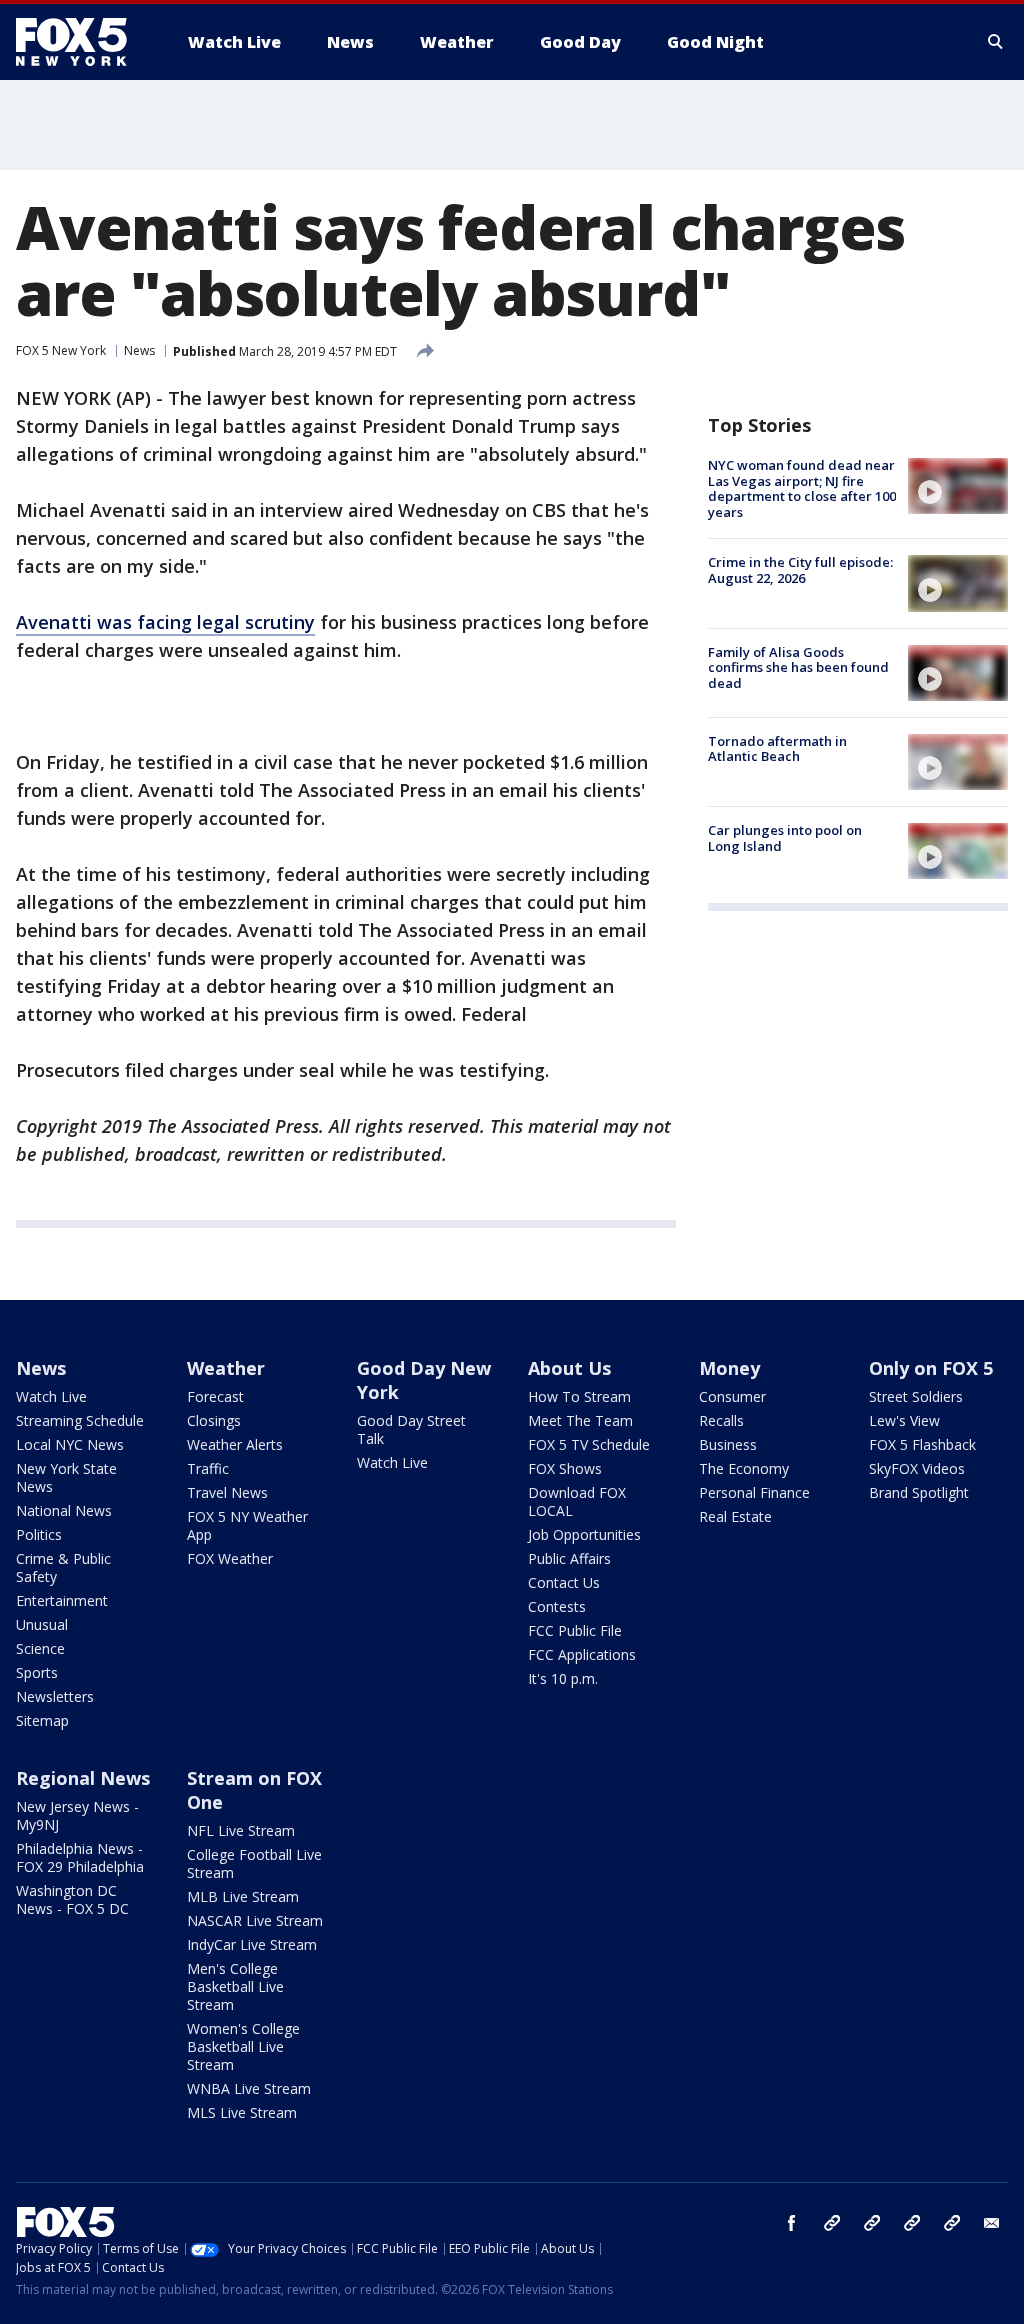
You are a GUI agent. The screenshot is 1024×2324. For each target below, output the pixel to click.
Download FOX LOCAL (577, 1501)
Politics (39, 1534)
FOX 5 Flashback (922, 1444)
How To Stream (579, 1396)
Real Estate (735, 1516)
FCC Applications (582, 1654)
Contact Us (564, 1582)
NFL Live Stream (241, 1830)
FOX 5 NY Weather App (247, 1525)
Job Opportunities (584, 1534)
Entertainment (62, 1600)
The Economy (744, 1468)
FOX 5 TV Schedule (589, 1444)
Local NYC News (70, 1444)
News (139, 350)
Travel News (227, 1492)
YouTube (912, 2223)
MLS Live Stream (242, 2112)
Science (40, 1648)
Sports (37, 1672)
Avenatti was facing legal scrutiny (165, 622)
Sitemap (42, 1720)
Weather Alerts (235, 1444)
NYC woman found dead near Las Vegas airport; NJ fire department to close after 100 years (802, 488)
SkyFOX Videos (917, 1468)
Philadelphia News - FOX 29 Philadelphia (80, 1857)
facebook (792, 2223)
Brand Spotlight (919, 1492)
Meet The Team (580, 1420)
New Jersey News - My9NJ (77, 1815)
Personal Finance (754, 1492)
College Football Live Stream (254, 1863)
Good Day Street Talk (411, 1429)
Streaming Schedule (80, 1420)
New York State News (66, 1477)
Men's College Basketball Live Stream (235, 1986)
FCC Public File (575, 1630)
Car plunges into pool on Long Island (785, 838)
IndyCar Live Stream (252, 1944)
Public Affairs (569, 1558)
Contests (557, 1606)
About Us (569, 1368)
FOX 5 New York (61, 350)
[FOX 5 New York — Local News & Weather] (82, 42)
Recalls (721, 1420)
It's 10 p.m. (563, 1678)
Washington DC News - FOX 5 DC (72, 1899)
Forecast (215, 1396)
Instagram (832, 2223)
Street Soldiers (916, 1396)
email (992, 2223)
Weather (226, 1368)
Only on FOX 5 (931, 1368)
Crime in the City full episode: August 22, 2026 (800, 570)
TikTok (872, 2223)
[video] (958, 486)
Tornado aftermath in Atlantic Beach (777, 749)
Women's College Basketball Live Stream (243, 2046)
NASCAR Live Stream (255, 1920)
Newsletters (55, 1696)
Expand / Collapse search (996, 42)
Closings (214, 1420)
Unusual (42, 1624)
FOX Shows (565, 1468)
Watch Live (51, 1396)
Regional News (83, 1778)
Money (729, 1368)
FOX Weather (230, 1558)
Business (728, 1444)
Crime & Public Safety (63, 1567)
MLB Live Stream (243, 1896)
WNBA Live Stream (249, 2088)
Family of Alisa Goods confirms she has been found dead (798, 667)
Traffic (208, 1468)
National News (64, 1510)
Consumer (732, 1396)
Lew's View (904, 1420)
